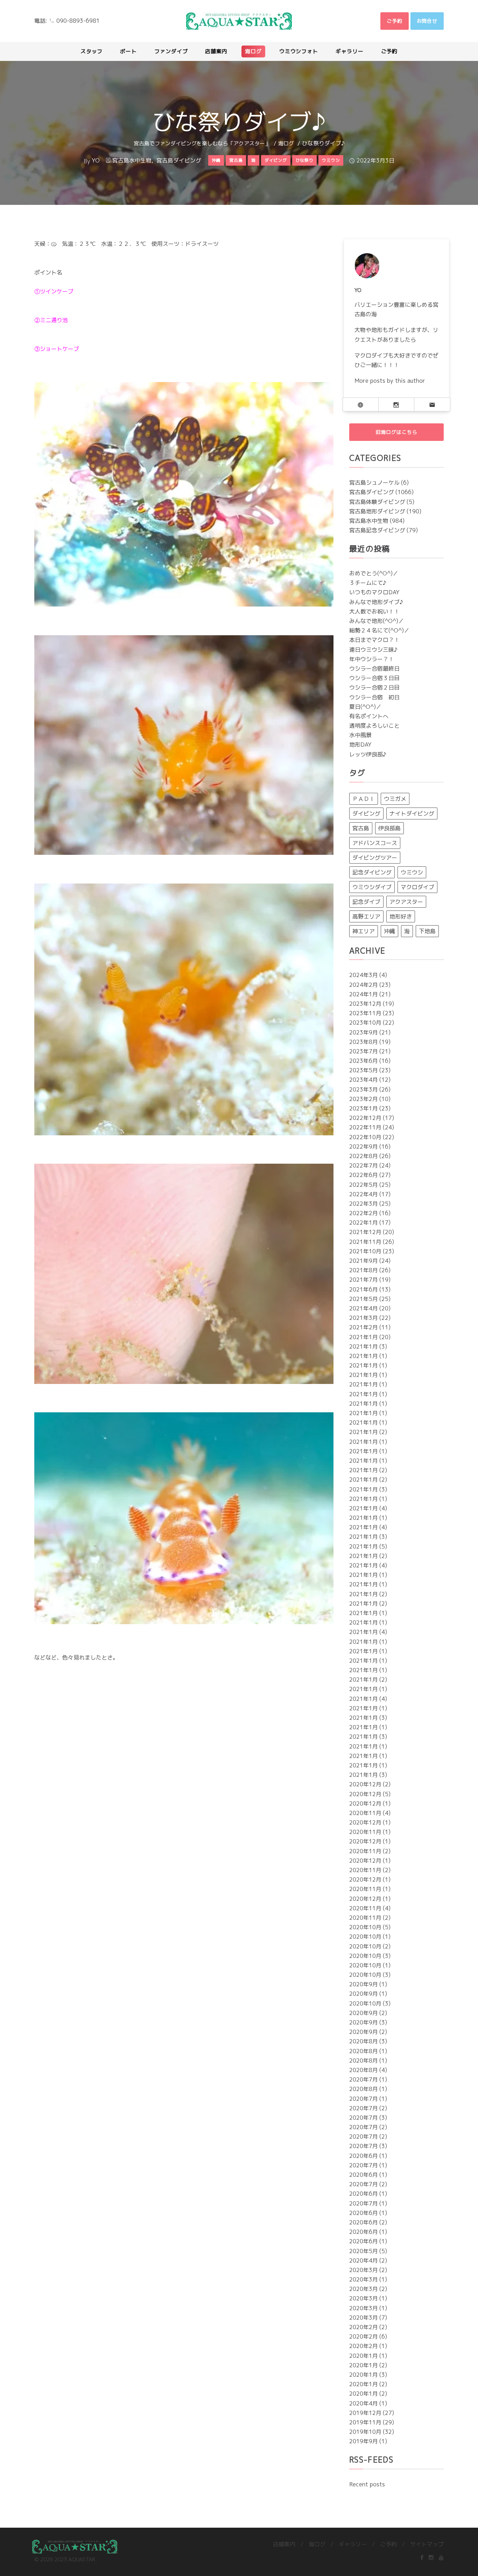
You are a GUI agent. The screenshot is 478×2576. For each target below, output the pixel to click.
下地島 (427, 931)
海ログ (286, 143)
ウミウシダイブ (372, 887)
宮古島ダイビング (179, 160)
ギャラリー (353, 2544)
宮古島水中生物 (132, 160)
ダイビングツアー (375, 858)
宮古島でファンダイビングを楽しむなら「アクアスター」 (202, 143)
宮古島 (361, 828)
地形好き (401, 916)
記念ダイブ (366, 902)
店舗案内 (284, 2544)
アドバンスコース (375, 843)
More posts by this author (390, 381)
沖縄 (389, 931)
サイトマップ (427, 2544)
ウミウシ (412, 872)
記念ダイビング (372, 872)
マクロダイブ (417, 887)
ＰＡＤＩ (364, 799)
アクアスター (406, 902)
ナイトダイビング (412, 813)
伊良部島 (389, 828)
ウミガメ (395, 799)
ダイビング (366, 813)
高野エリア (366, 916)
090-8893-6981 (78, 21)
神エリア (364, 931)
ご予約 (388, 2544)
